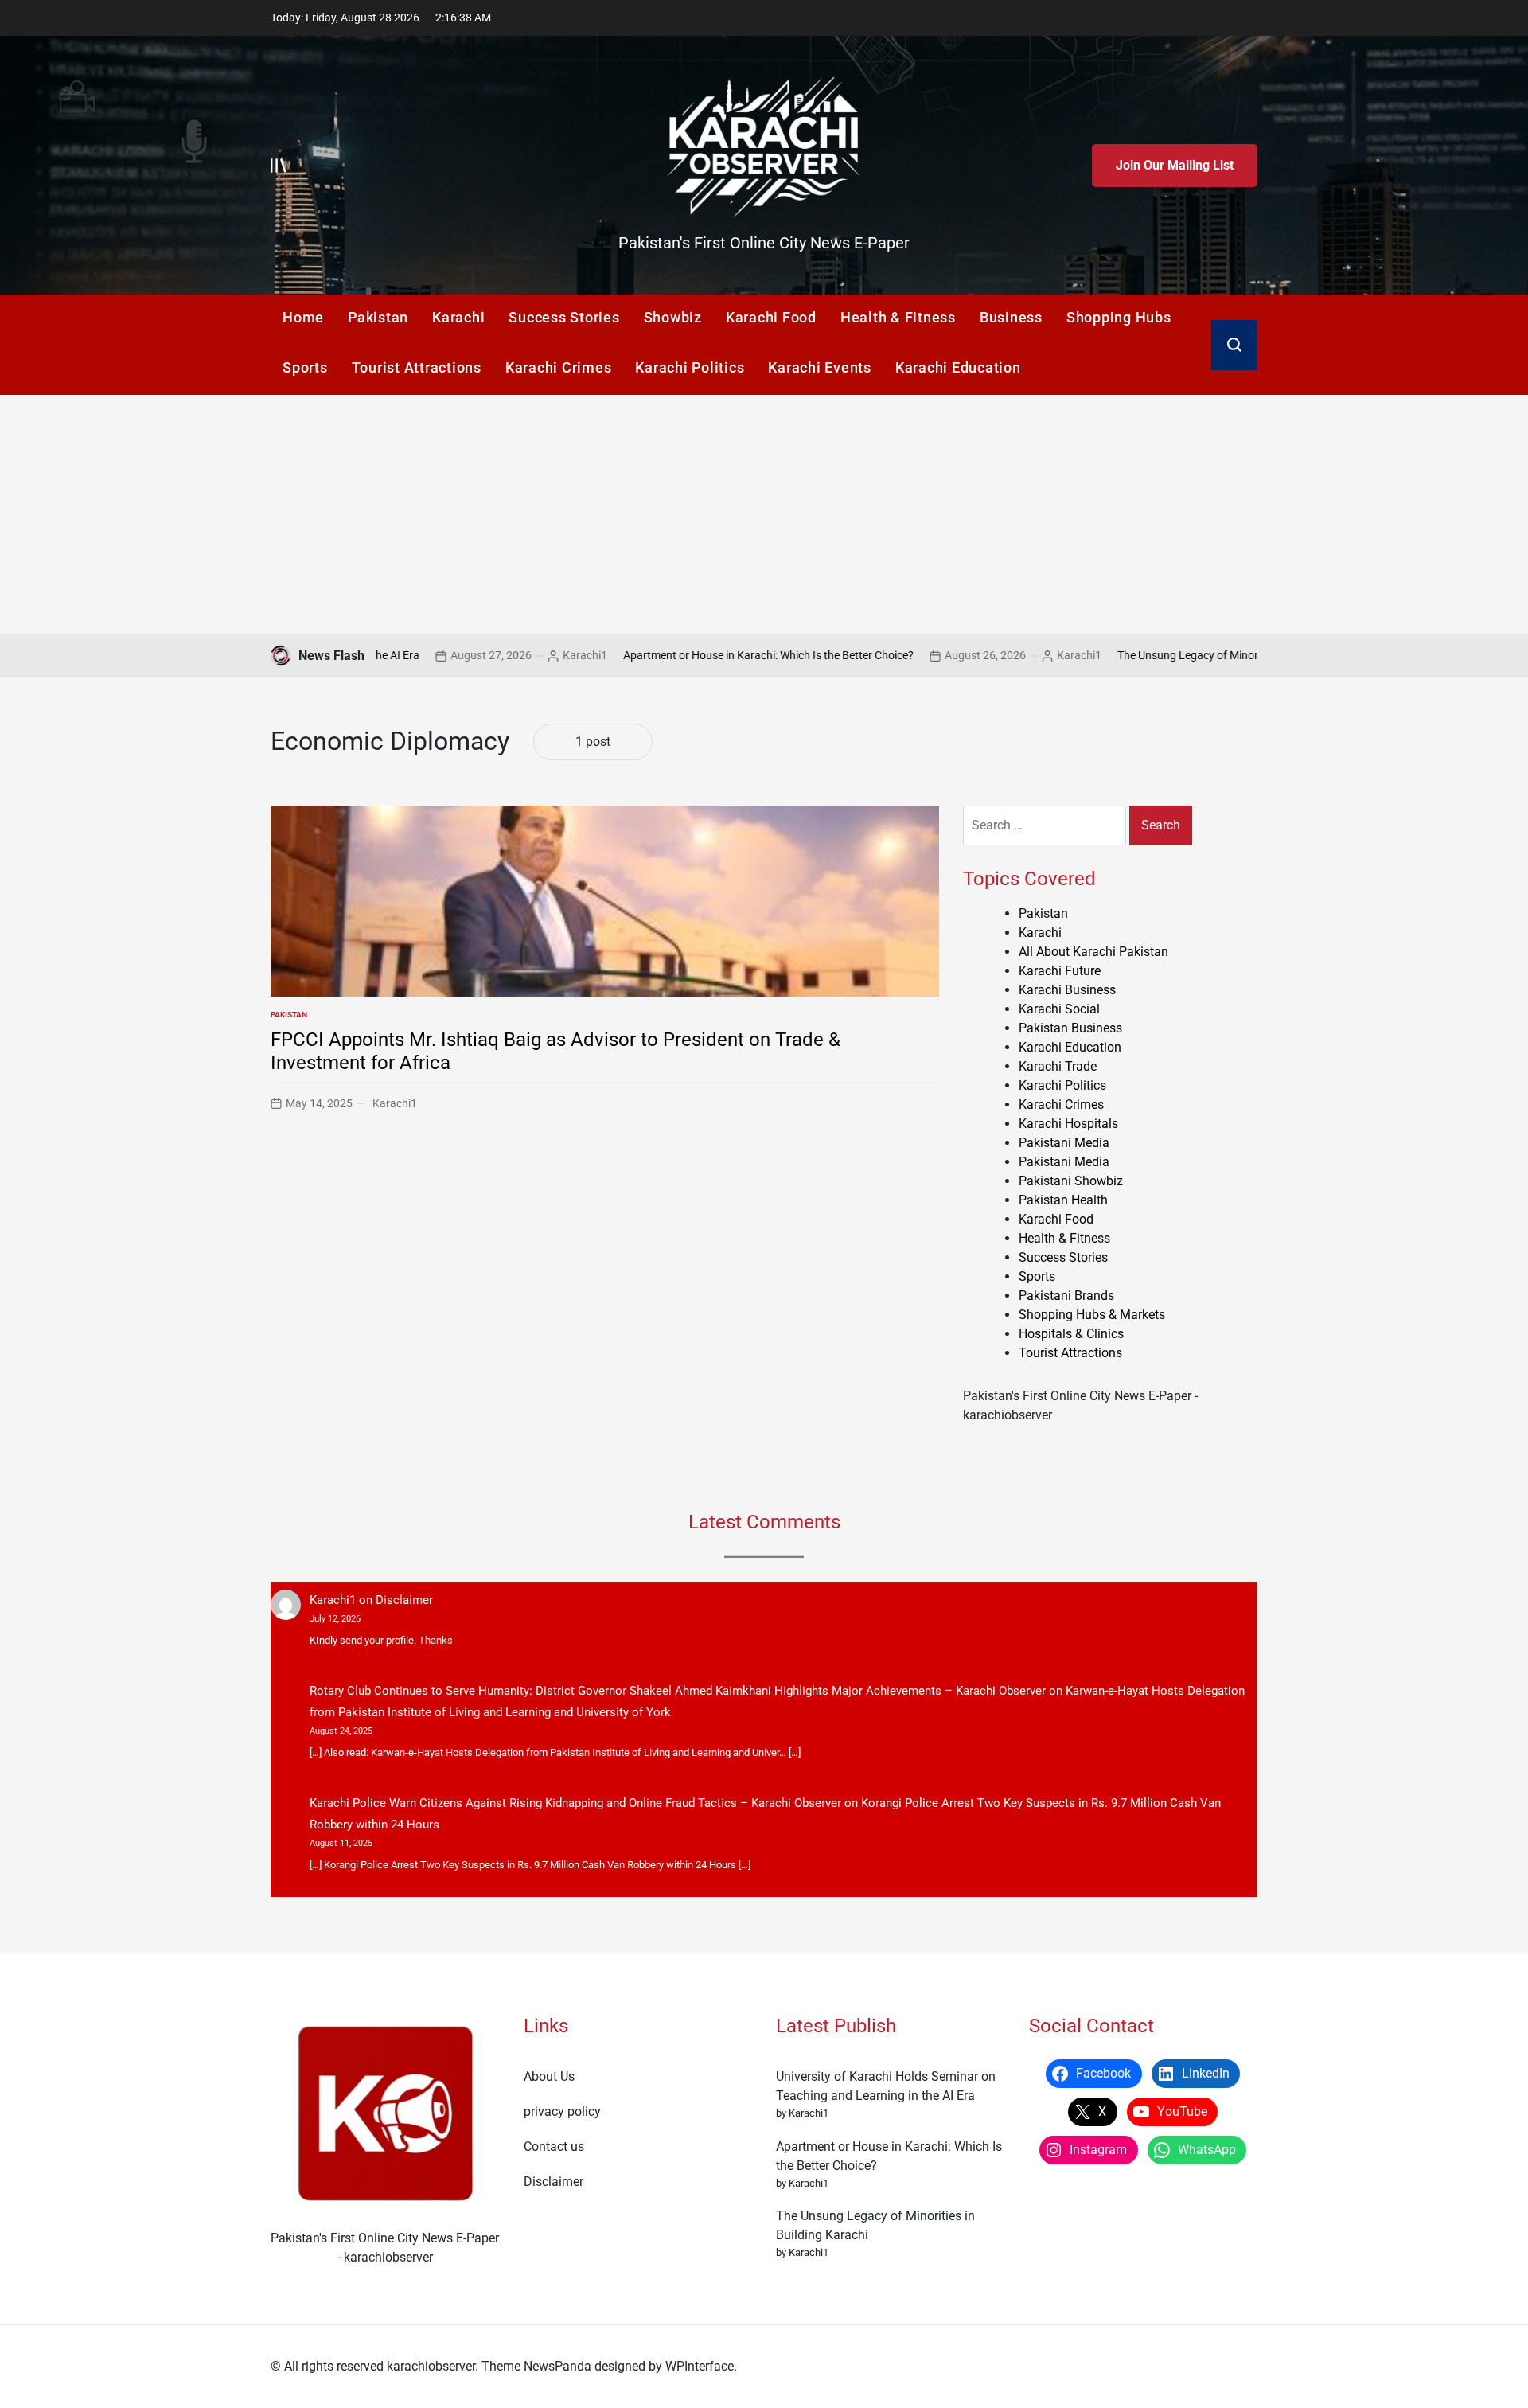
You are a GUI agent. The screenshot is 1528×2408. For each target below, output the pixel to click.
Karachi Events (820, 367)
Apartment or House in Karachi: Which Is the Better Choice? (686, 655)
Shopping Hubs (1119, 317)
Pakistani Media (1064, 1143)
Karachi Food (771, 317)
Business (1011, 317)
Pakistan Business (1070, 1028)
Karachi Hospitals (1068, 1124)
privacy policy (562, 2111)
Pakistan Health (1063, 1200)
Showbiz (673, 317)
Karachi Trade (1058, 1066)
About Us (549, 2076)
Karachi (458, 317)
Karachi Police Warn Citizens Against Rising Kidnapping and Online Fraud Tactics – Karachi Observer (575, 1803)
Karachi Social (1059, 1009)
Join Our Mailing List (1175, 165)
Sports (305, 367)
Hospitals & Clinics (1071, 1334)
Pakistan (378, 317)
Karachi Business (1067, 990)
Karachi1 (502, 655)
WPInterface (700, 2366)
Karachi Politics (690, 367)
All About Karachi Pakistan (1093, 952)
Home (303, 317)
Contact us (554, 2147)
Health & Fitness (898, 317)
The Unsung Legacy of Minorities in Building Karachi (1162, 655)
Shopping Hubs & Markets (1092, 1315)
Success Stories (564, 317)
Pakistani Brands (1066, 1296)
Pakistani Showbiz (1071, 1181)
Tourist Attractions (417, 367)
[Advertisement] (764, 514)
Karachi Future (1060, 971)
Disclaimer (404, 1600)
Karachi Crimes (559, 367)
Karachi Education (958, 367)
